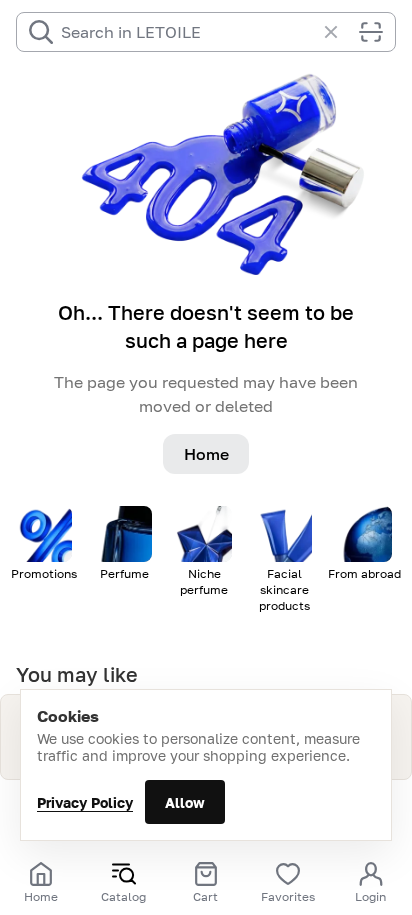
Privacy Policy (85, 802)
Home (206, 454)
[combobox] (188, 32)
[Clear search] (341, 32)
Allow (185, 802)
